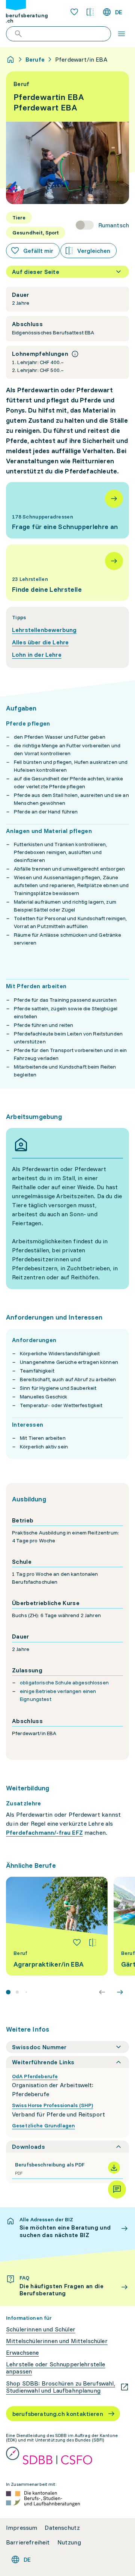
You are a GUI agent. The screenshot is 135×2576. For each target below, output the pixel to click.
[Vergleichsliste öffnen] (90, 12)
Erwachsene (22, 2353)
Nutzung (69, 2542)
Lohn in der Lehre (37, 655)
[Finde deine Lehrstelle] (67, 573)
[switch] (102, 225)
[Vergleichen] (93, 1943)
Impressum (22, 2528)
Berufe (35, 59)
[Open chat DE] (117, 2189)
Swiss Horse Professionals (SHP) (52, 2105)
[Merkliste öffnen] (74, 12)
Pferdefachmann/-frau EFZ (44, 1832)
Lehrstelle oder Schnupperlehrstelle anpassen (56, 2368)
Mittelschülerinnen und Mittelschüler (57, 2341)
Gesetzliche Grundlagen (43, 2126)
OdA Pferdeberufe (35, 2076)
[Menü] (121, 34)
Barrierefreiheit (28, 2542)
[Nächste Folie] (120, 1992)
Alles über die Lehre (40, 642)
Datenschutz (62, 2528)
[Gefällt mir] (77, 1943)
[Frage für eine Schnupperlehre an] (67, 510)
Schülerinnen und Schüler (41, 2329)
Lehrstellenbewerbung (44, 630)
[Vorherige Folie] (102, 1992)
